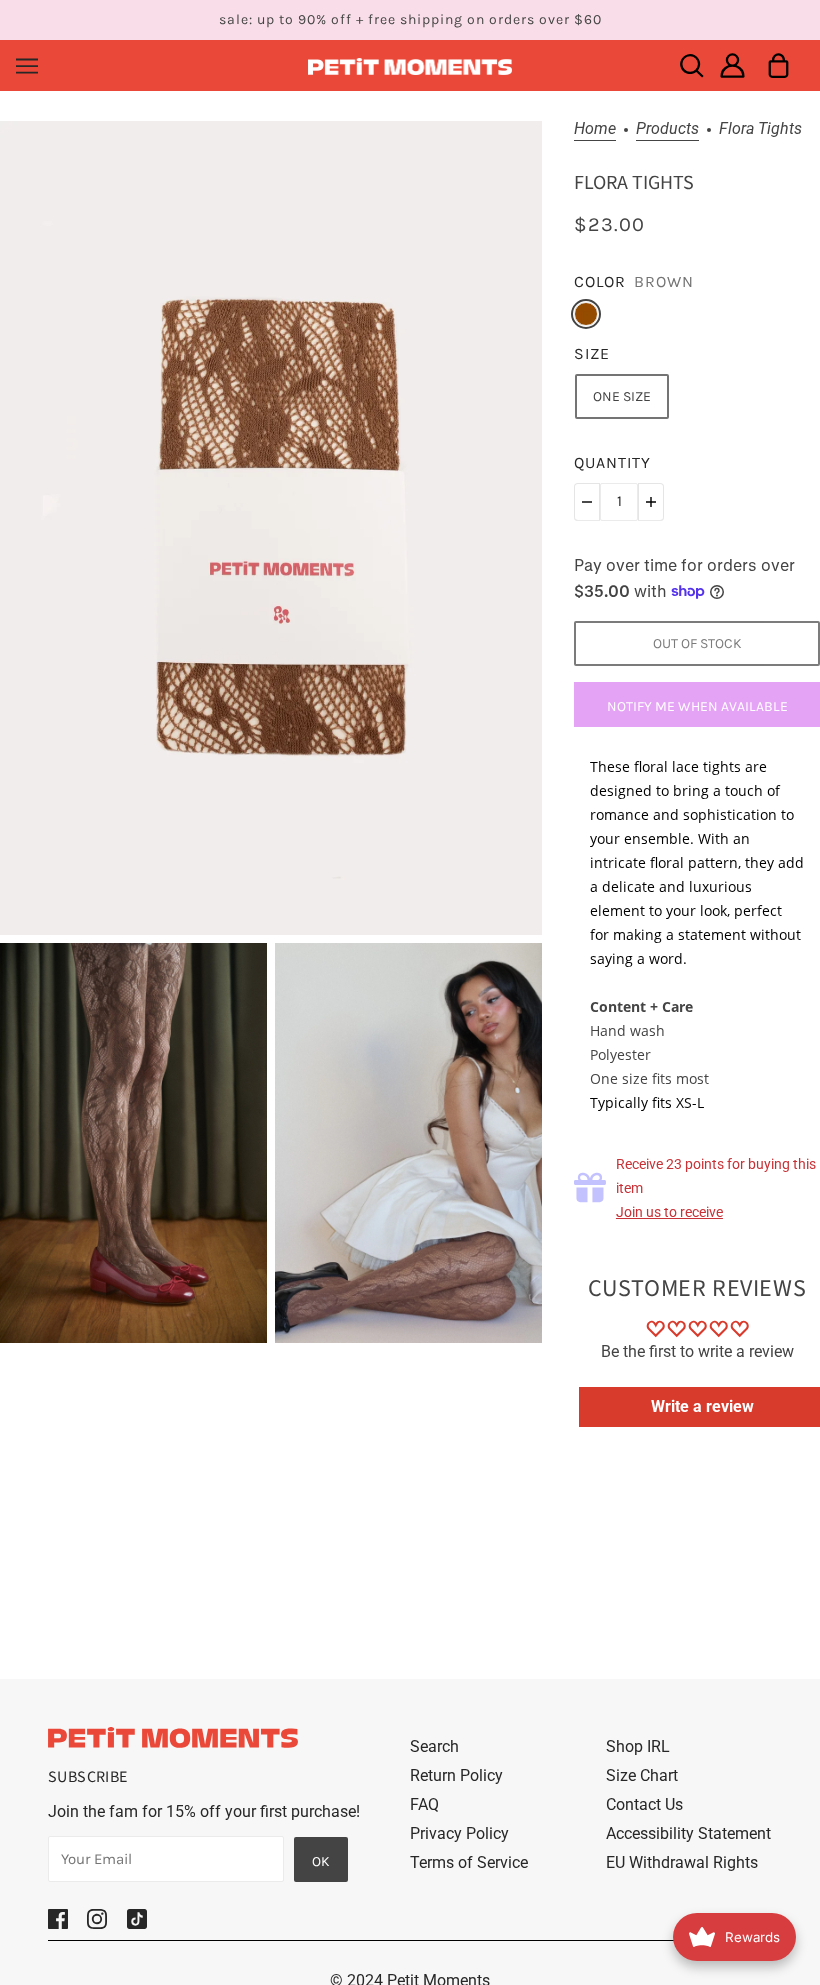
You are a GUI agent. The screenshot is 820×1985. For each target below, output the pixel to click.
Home (595, 129)
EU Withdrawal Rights (682, 1862)
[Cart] (778, 65)
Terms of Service (469, 1862)
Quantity (612, 462)
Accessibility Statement (688, 1833)
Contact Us (644, 1804)
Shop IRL (638, 1746)
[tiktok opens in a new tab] (137, 1918)
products (667, 129)
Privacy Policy (459, 1833)
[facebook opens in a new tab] (58, 1918)
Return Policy (456, 1775)
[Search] (691, 65)
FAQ (424, 1804)
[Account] (732, 65)
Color (600, 281)
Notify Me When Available (697, 706)
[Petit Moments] (410, 65)
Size (592, 353)
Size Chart (642, 1775)
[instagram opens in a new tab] (97, 1918)
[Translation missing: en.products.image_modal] (271, 528)
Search (434, 1746)
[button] (587, 502)
